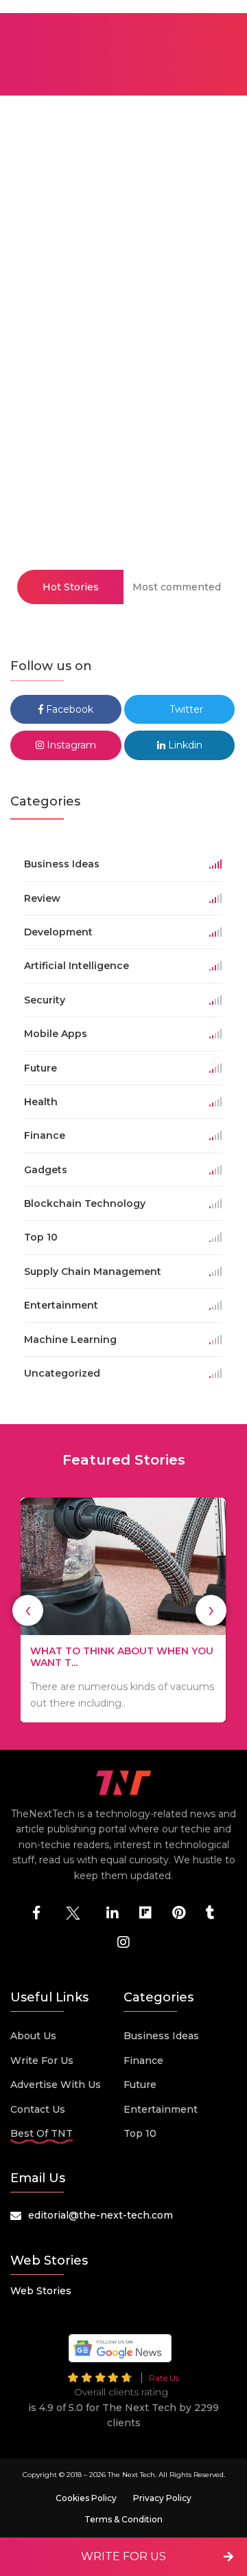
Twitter (185, 709)
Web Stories (41, 2291)
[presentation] (28, 1610)
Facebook (68, 709)
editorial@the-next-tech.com (101, 2215)
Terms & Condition (123, 2519)
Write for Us (42, 2061)
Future (140, 2085)
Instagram (70, 745)
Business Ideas (161, 2036)
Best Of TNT (42, 2133)
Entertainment (161, 2109)
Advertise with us (56, 2085)
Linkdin (184, 745)
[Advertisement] (123, 329)
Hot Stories (71, 587)
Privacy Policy (162, 2498)
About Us (33, 2036)
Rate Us (164, 2378)
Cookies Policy (86, 2498)
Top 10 (140, 2133)
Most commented (177, 587)
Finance (143, 2061)
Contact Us (38, 2109)
